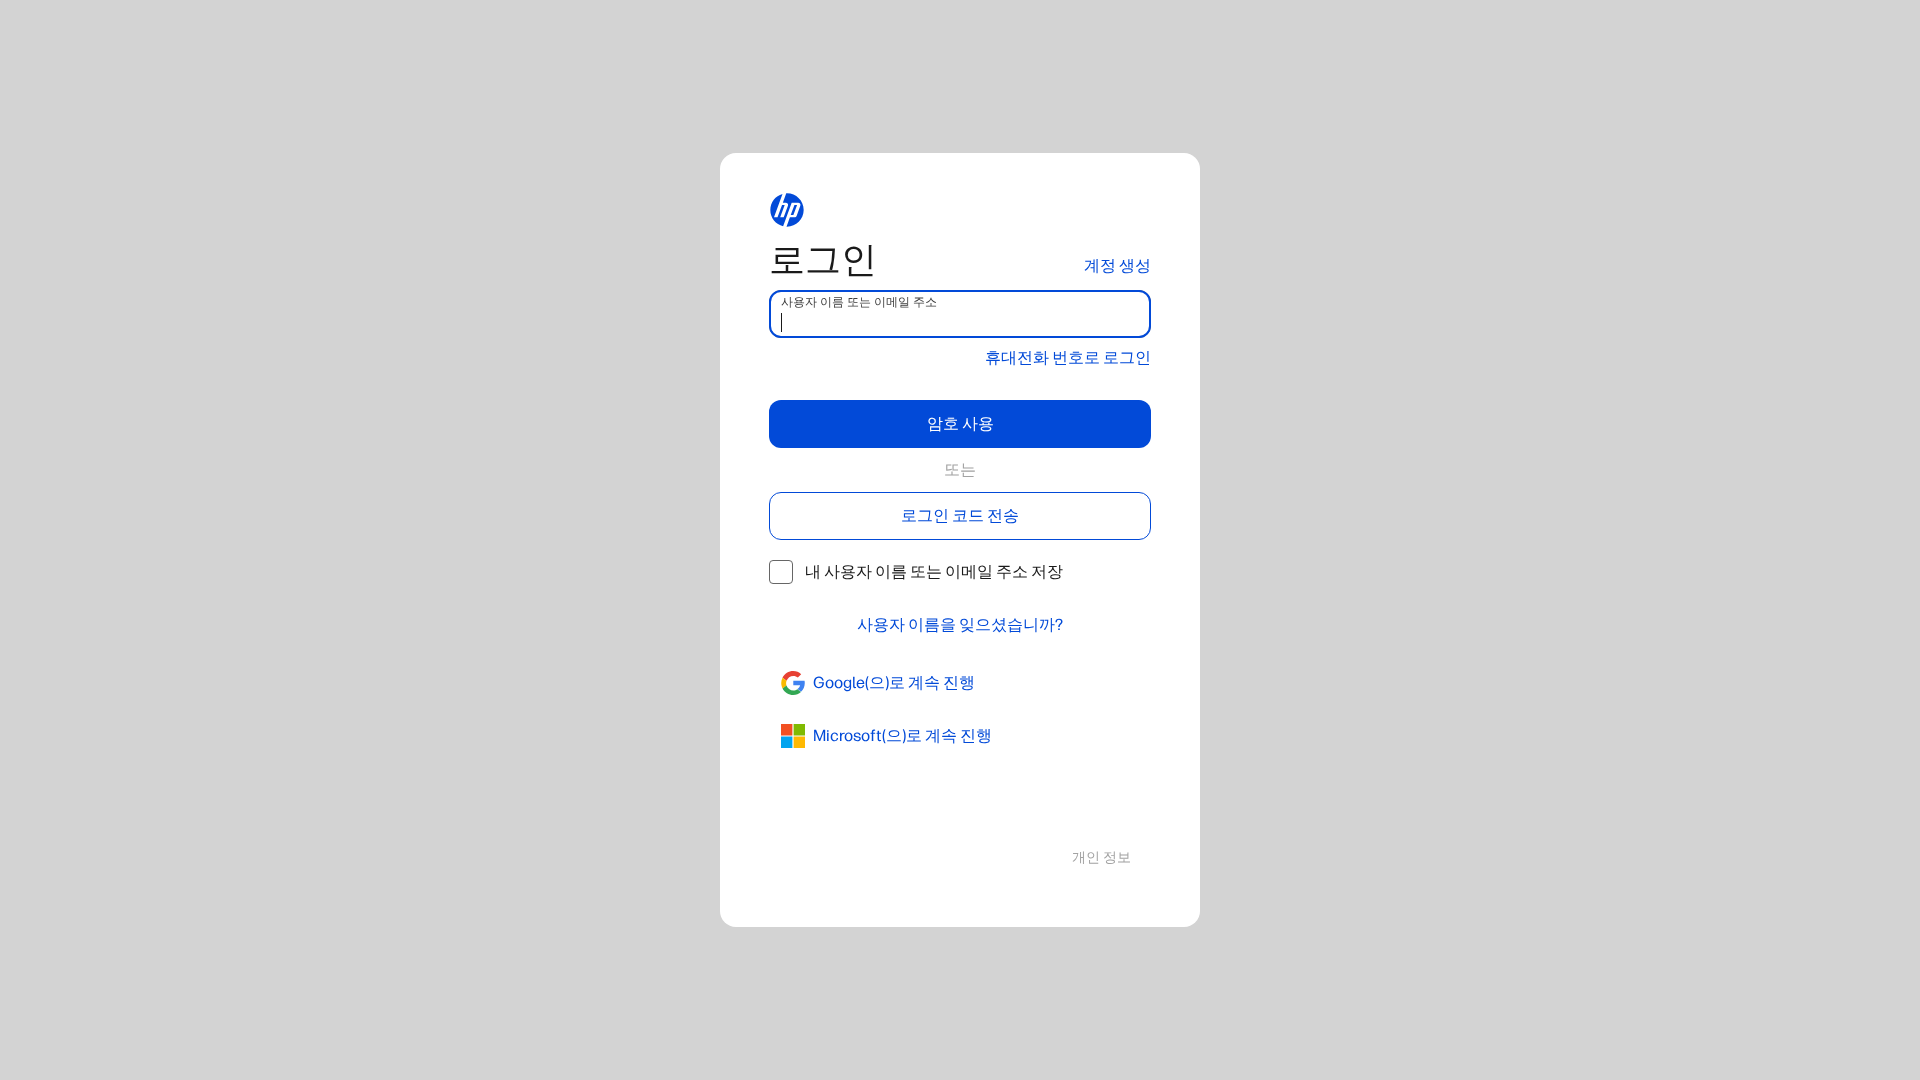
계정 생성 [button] (1117, 265)
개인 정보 (1101, 857)
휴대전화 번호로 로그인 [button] (1068, 357)
